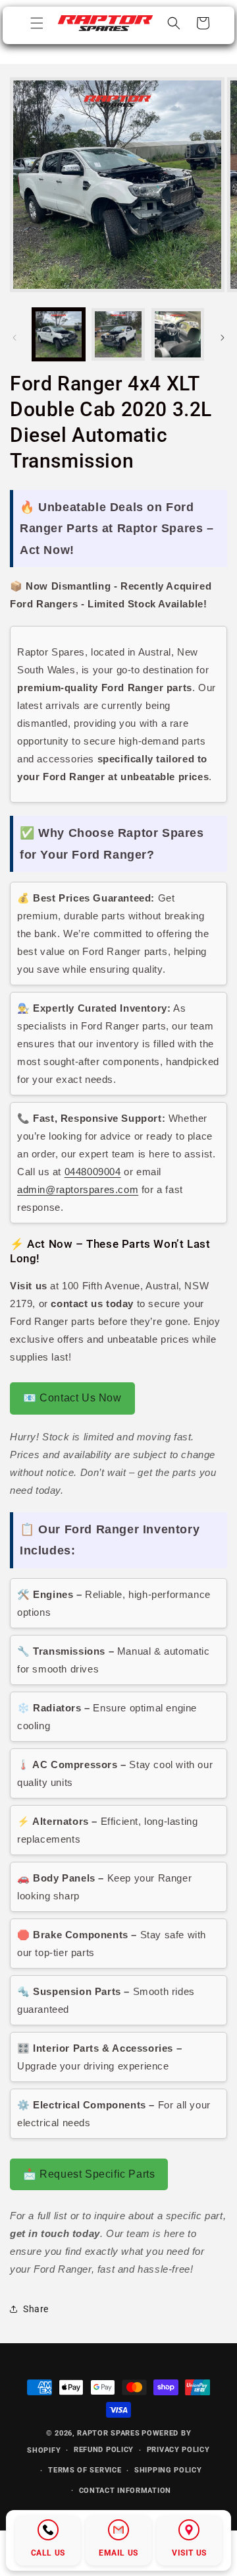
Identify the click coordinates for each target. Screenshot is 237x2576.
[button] (37, 23)
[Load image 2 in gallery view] (118, 334)
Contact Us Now (72, 1398)
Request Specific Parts (89, 2174)
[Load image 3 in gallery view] (178, 334)
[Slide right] (223, 338)
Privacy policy (178, 2450)
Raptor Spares (108, 2433)
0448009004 (93, 1172)
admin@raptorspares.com (78, 1189)
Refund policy (104, 2450)
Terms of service (85, 2470)
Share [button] (36, 2309)
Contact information (125, 2491)
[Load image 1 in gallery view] (59, 334)
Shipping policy (168, 2470)
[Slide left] (14, 338)
